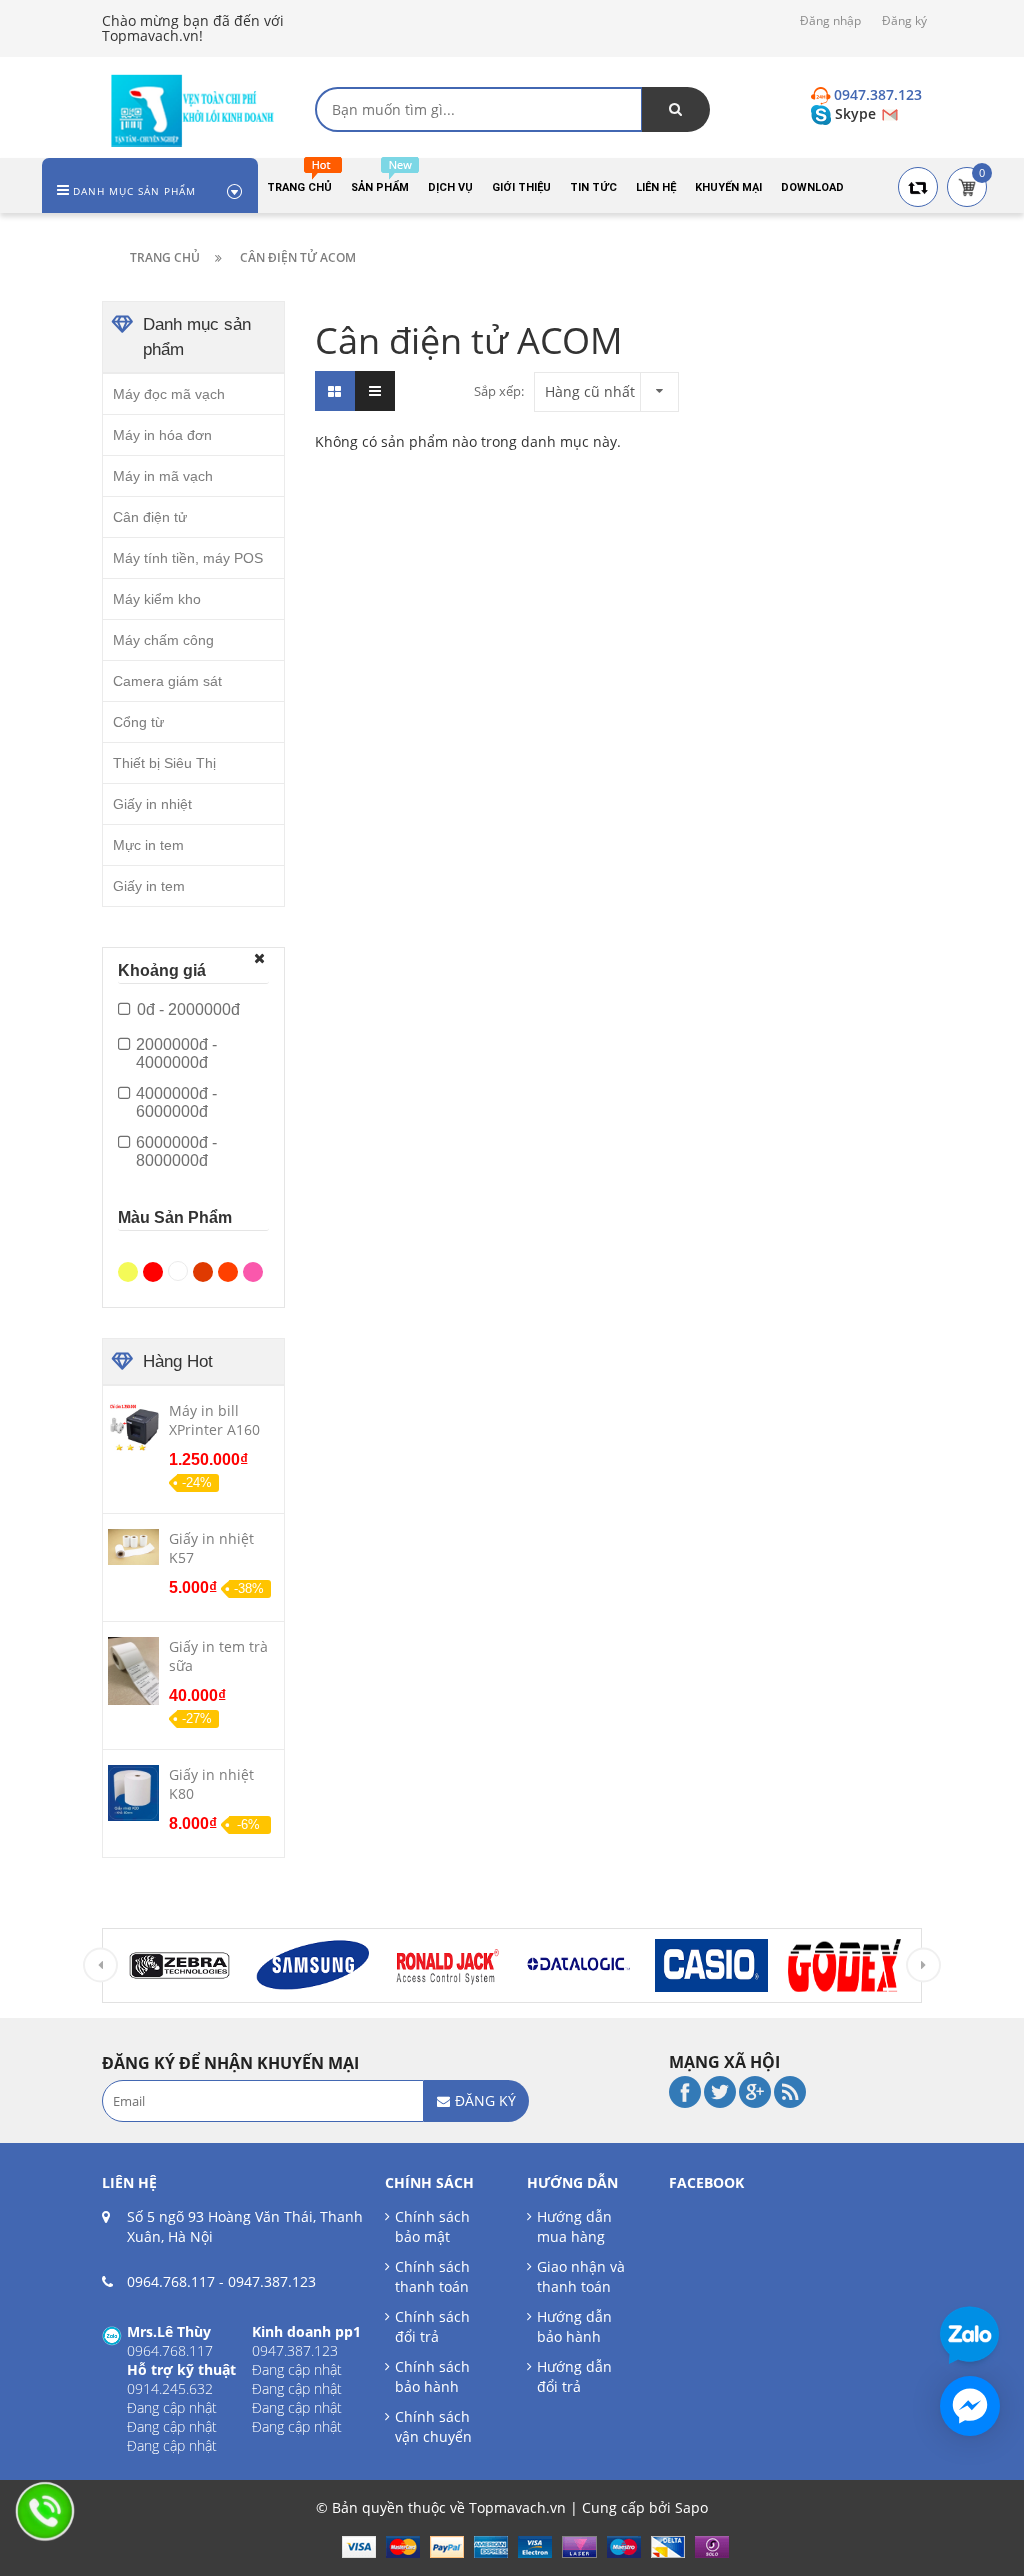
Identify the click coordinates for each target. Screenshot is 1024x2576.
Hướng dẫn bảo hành (574, 2326)
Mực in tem (148, 845)
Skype (855, 113)
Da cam (230, 1267)
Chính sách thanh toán (432, 2276)
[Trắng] (180, 1269)
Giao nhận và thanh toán (581, 2276)
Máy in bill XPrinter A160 (214, 1420)
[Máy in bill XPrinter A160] (133, 1426)
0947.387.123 (272, 2281)
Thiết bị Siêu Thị (164, 763)
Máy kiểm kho (157, 599)
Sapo (691, 2507)
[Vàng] (130, 1270)
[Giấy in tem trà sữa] (133, 1670)
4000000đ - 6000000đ (176, 1102)
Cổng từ (138, 722)
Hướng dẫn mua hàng (574, 2226)
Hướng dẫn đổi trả (574, 2376)
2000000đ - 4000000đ (176, 1053)
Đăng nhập (830, 20)
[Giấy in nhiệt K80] (133, 1792)
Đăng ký (904, 20)
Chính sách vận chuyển (433, 2426)
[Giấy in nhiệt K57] (133, 1546)
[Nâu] (205, 1270)
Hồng (255, 1267)
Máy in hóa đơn (162, 435)
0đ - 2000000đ (188, 1009)
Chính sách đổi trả (432, 2326)
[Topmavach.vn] (193, 108)
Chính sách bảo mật (432, 2226)
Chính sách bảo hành (432, 2376)
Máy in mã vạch (163, 476)
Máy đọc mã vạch (169, 394)
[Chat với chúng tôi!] (970, 2406)
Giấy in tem (149, 886)
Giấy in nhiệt (152, 804)
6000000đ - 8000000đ (176, 1151)
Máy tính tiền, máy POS (188, 558)
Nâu (205, 1267)
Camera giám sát (167, 681)
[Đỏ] (155, 1270)
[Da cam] (230, 1270)
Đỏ (155, 1267)
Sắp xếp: (499, 391)
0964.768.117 (171, 2281)
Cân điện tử (150, 517)
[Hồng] (255, 1270)
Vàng (130, 1267)
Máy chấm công (163, 640)
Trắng (180, 1267)
